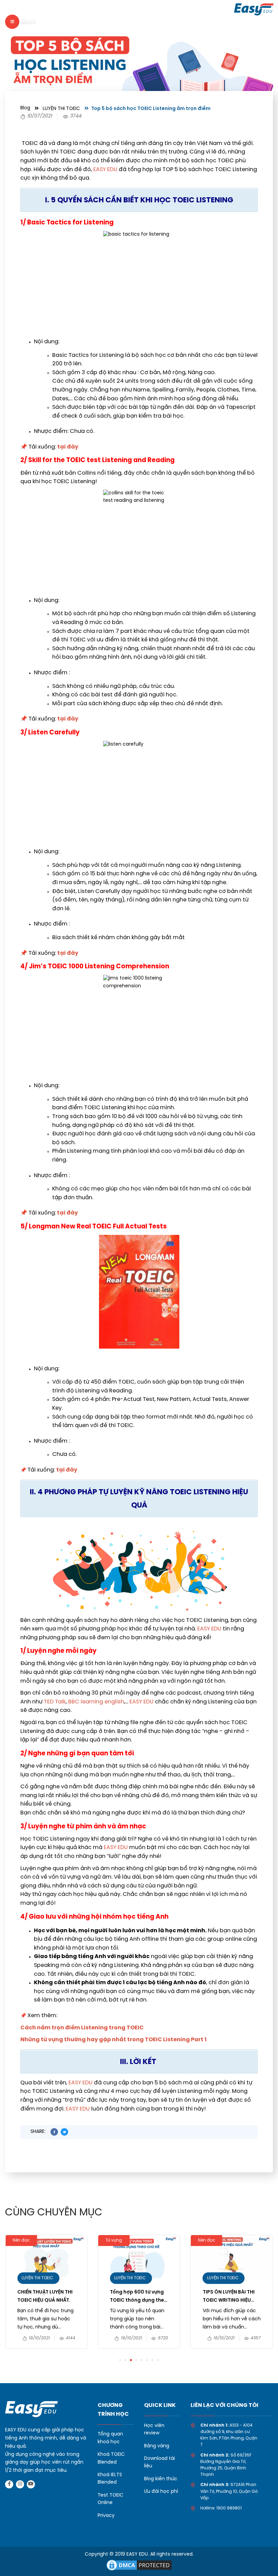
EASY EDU (105, 170)
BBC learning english (96, 1702)
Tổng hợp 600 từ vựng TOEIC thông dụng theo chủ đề (139, 2297)
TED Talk (55, 1702)
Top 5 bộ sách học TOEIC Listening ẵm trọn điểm (151, 109)
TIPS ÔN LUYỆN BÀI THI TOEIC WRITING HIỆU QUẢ (229, 2297)
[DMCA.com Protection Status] (139, 2565)
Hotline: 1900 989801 (221, 2508)
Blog (25, 108)
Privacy (106, 2516)
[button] (120, 2360)
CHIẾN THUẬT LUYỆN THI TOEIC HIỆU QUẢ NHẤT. (45, 2296)
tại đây (68, 447)
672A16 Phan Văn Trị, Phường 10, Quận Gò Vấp (229, 2491)
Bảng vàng (157, 2446)
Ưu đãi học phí (161, 2492)
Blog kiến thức (161, 2479)
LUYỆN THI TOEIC (61, 109)
